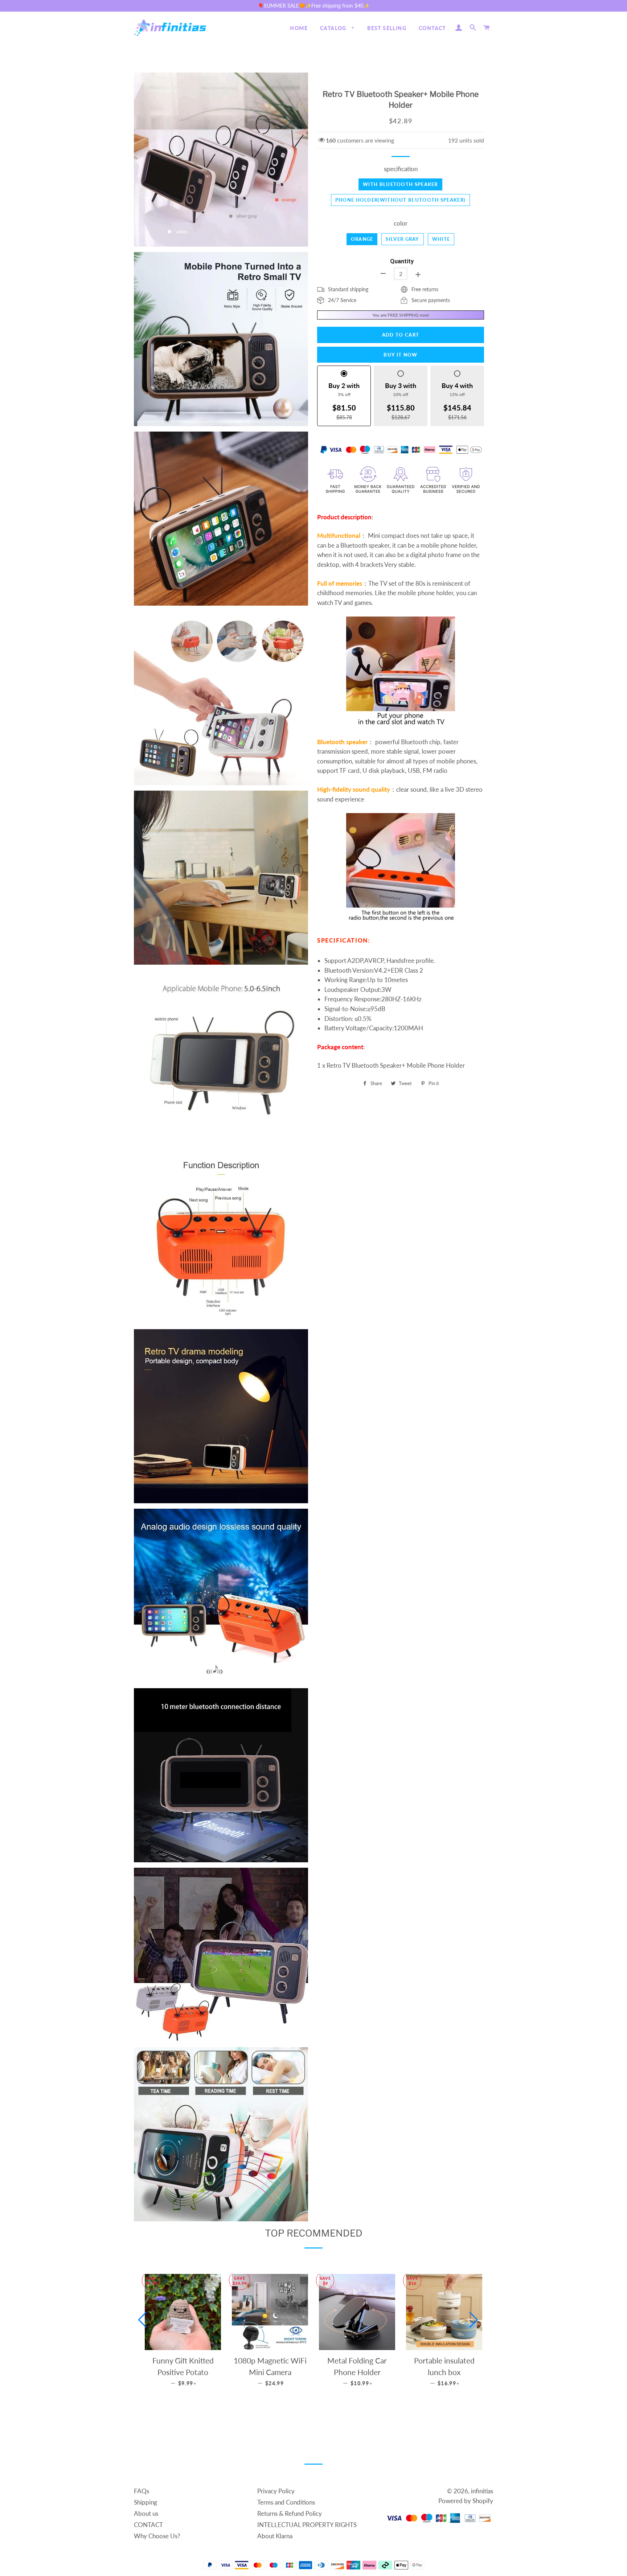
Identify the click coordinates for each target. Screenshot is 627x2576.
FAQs (142, 2491)
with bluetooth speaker (400, 184)
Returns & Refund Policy (290, 2513)
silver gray (402, 239)
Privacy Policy (276, 2491)
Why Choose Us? (157, 2536)
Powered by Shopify (466, 2501)
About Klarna (275, 2536)
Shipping (146, 2502)
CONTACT (432, 28)
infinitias (482, 2491)
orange (362, 239)
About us (146, 2513)
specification (401, 169)
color (401, 223)
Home (299, 28)
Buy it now (400, 355)
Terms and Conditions (286, 2502)
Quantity (402, 261)
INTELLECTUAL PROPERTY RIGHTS (307, 2525)
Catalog (334, 28)
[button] (142, 2320)
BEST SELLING (387, 28)
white (441, 239)
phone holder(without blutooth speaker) (400, 200)
